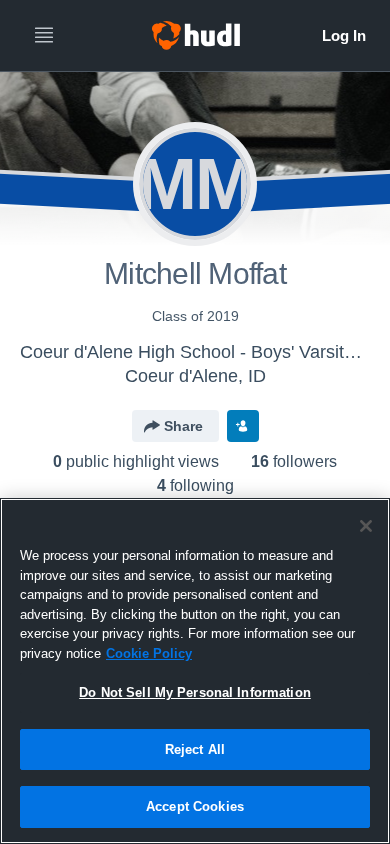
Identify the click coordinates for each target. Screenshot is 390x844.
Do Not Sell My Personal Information (195, 692)
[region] (195, 671)
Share (183, 426)
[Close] (366, 526)
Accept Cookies (195, 806)
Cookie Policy (149, 653)
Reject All (195, 749)
